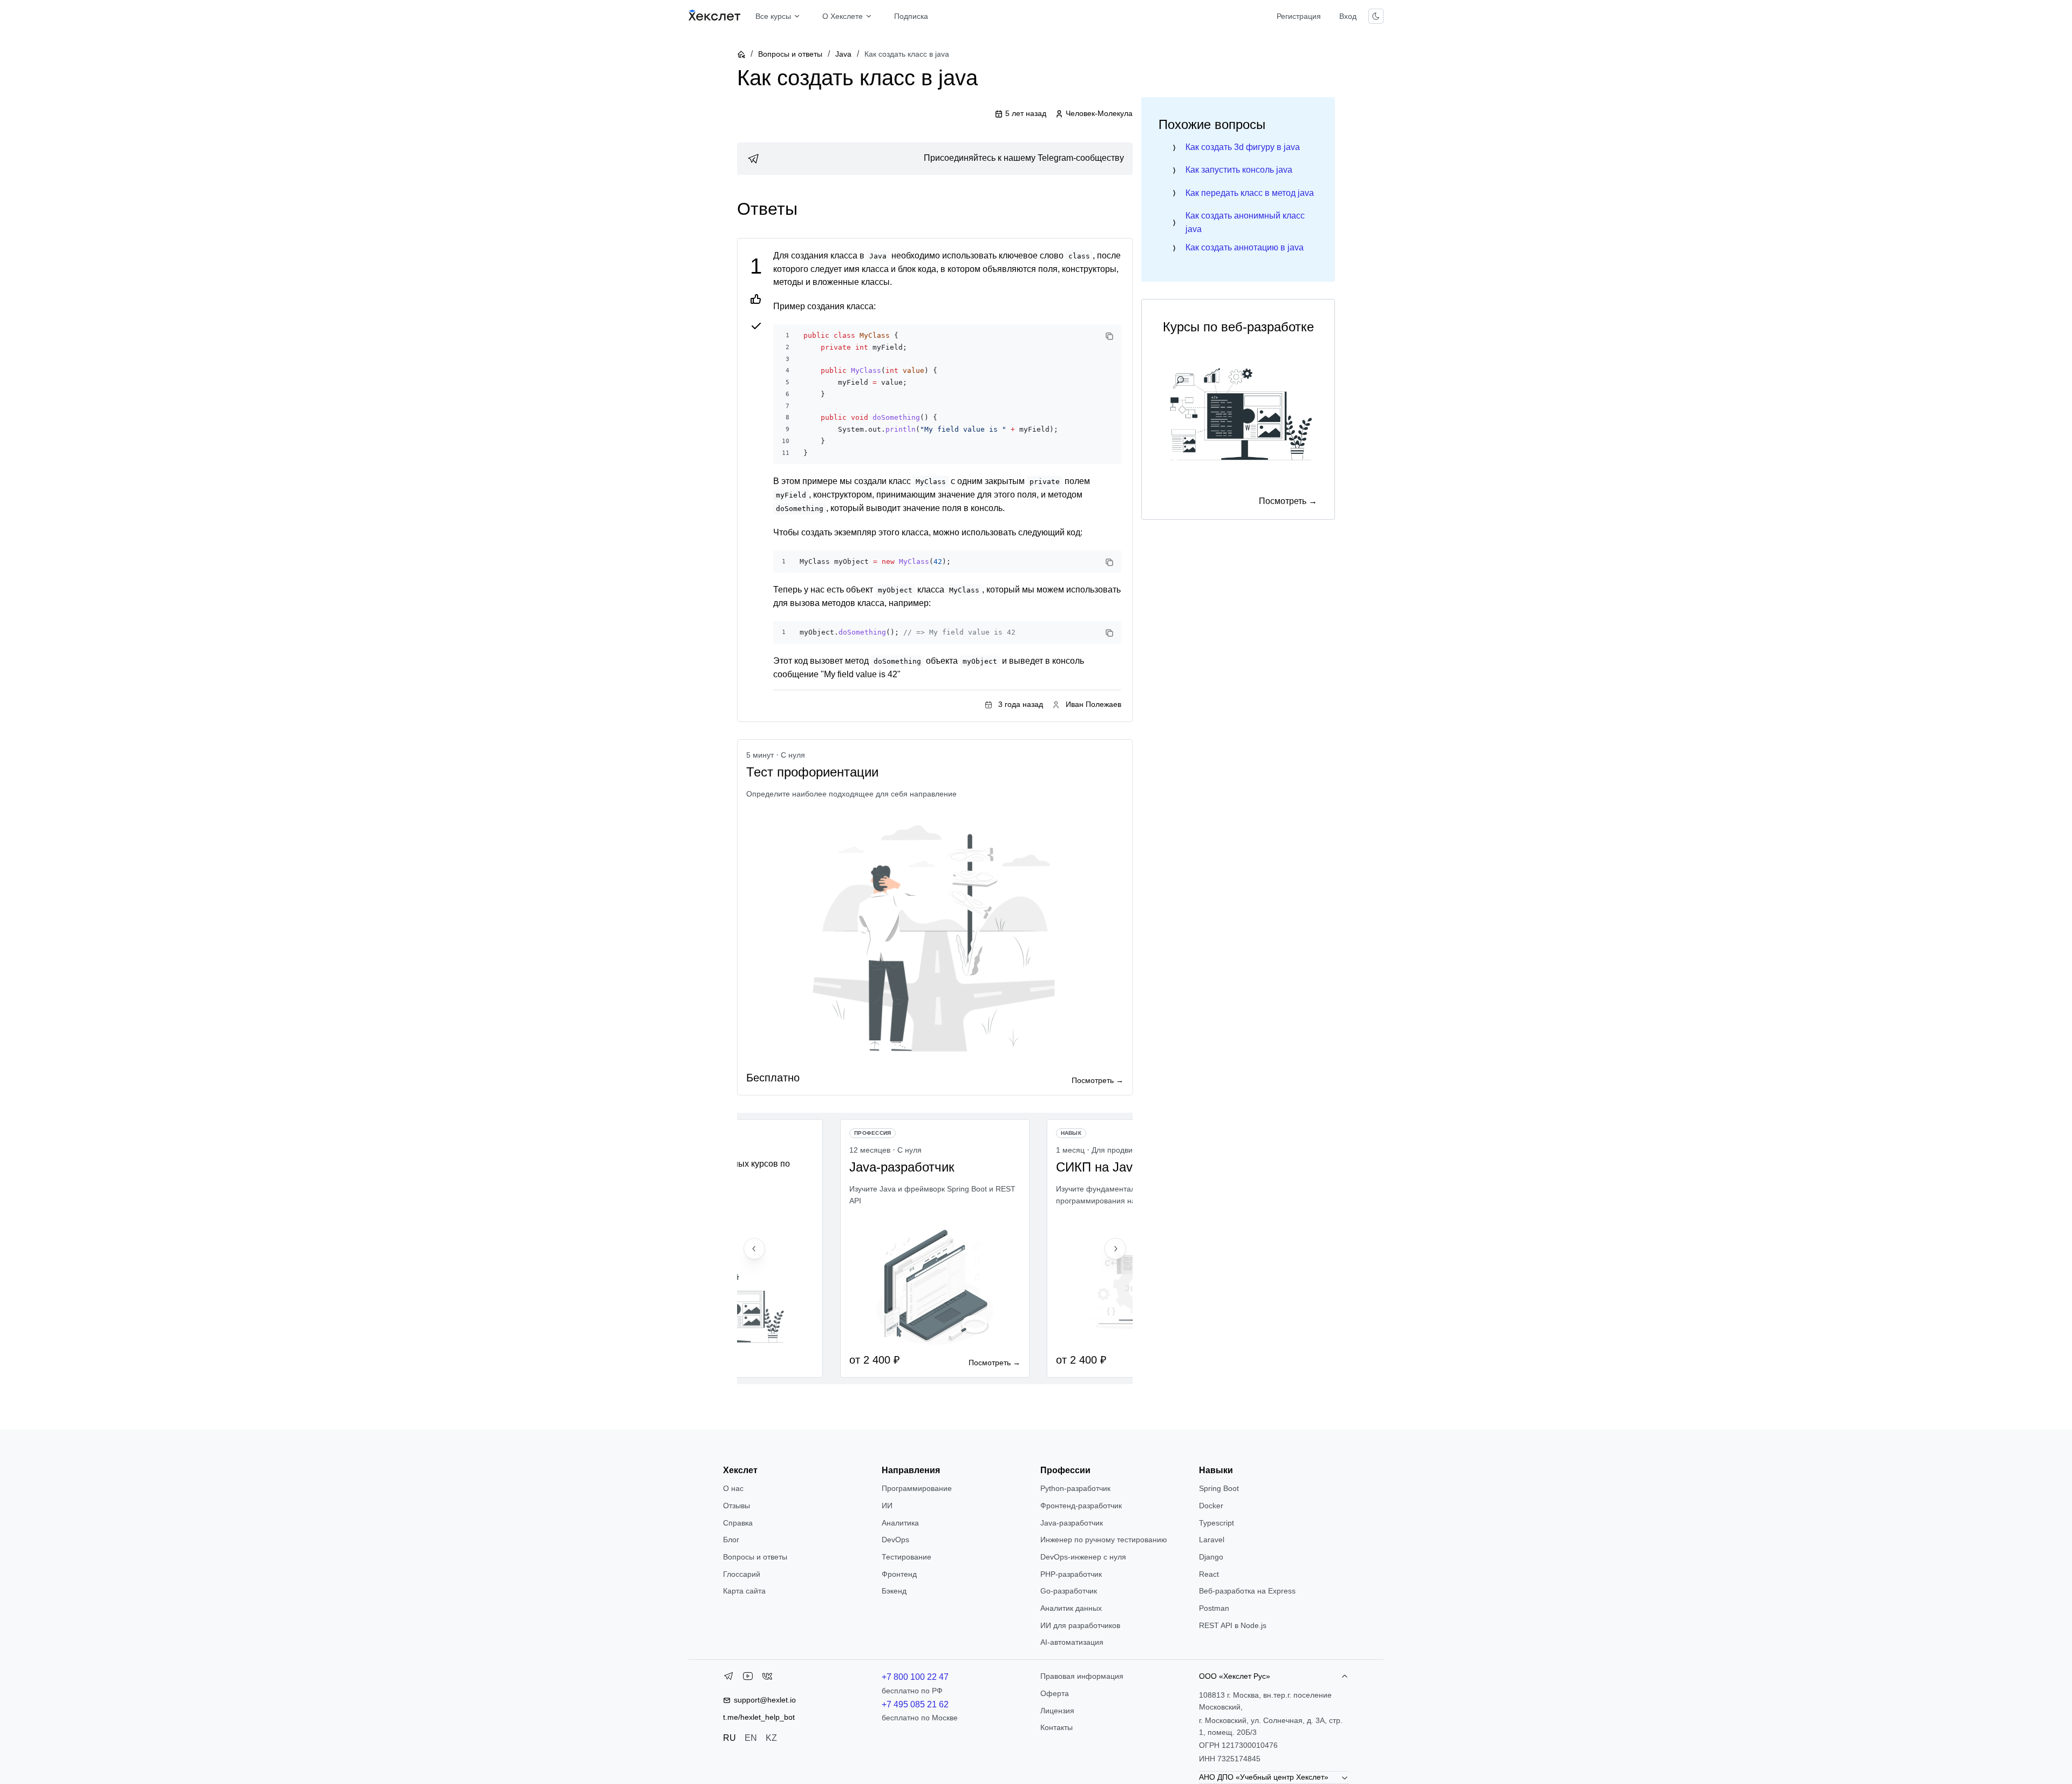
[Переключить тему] (1376, 16)
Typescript (1216, 1523)
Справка (738, 1523)
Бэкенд (894, 1591)
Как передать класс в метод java (1250, 193)
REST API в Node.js (1233, 1625)
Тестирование (906, 1557)
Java (843, 54)
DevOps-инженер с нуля (1083, 1557)
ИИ (887, 1506)
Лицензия (1057, 1711)
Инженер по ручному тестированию (1104, 1540)
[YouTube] (748, 1678)
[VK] (767, 1678)
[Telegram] (728, 1678)
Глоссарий (742, 1574)
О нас (733, 1488)
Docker (1211, 1506)
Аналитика (900, 1523)
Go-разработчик (1069, 1591)
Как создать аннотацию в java (1245, 247)
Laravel (1212, 1540)
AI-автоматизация (1072, 1642)
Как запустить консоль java (1239, 170)
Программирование (917, 1488)
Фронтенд (899, 1574)
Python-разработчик (1075, 1488)
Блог (731, 1540)
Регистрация (1299, 16)
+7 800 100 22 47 (915, 1677)
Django (1211, 1557)
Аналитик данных (1071, 1608)
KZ (771, 1738)
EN (751, 1738)
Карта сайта (744, 1591)
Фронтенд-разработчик (1081, 1506)
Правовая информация (1082, 1676)
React (1209, 1574)
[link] (935, 159)
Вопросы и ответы (790, 54)
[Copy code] (1109, 336)
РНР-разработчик (1071, 1574)
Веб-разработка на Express (1247, 1591)
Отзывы (737, 1506)
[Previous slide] (754, 1249)
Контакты (1057, 1727)
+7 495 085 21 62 (915, 1704)
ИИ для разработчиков (1080, 1625)
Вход (1348, 16)
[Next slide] (1115, 1249)
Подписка (911, 16)
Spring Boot (1219, 1488)
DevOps (895, 1540)
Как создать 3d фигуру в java (1243, 147)
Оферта (1055, 1693)
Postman (1214, 1608)
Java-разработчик (1072, 1523)
